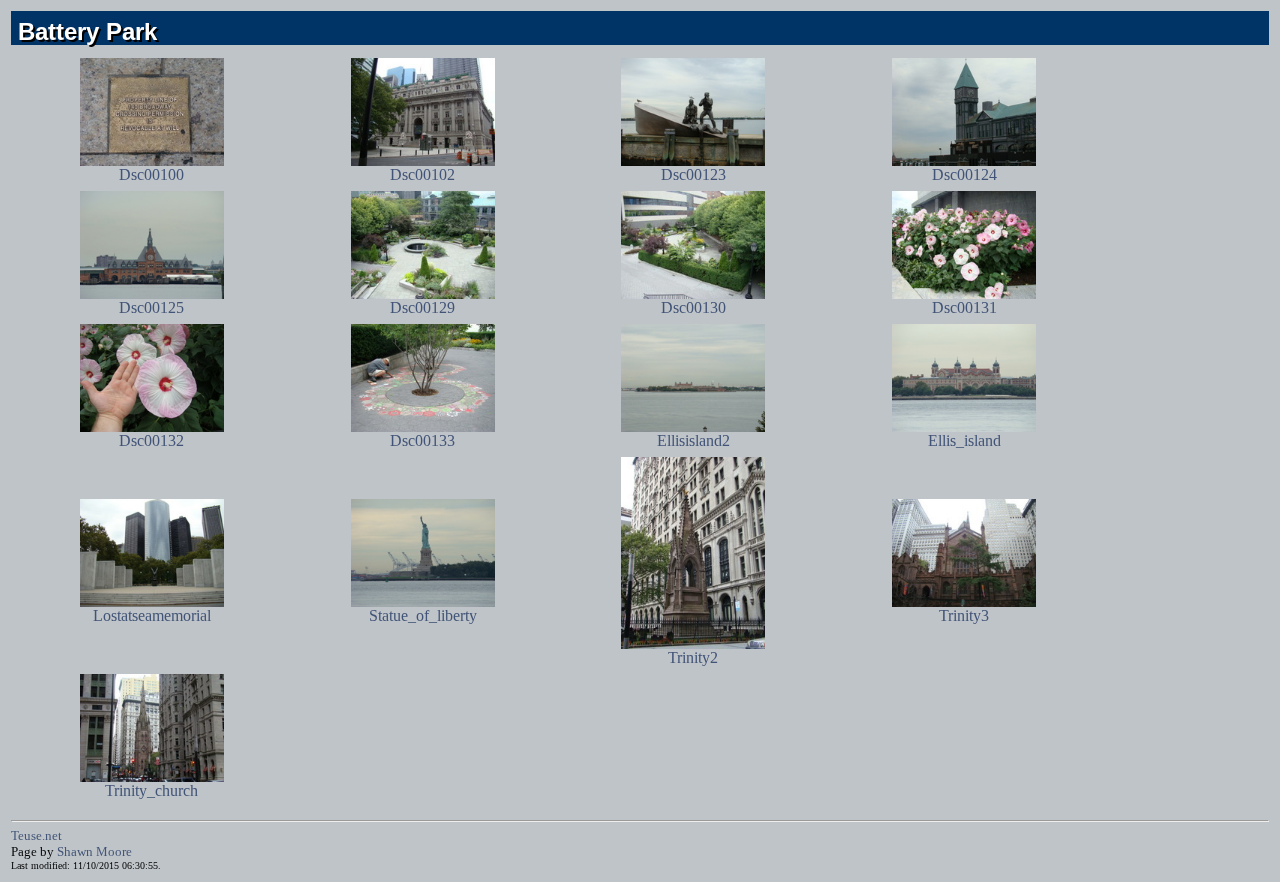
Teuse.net (36, 835)
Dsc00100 (151, 174)
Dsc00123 (693, 174)
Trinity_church (151, 790)
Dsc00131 (964, 307)
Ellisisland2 (693, 440)
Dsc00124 (964, 174)
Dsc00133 (422, 440)
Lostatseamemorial (152, 615)
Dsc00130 (693, 307)
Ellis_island (964, 440)
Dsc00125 (151, 307)
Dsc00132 (151, 440)
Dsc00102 (422, 174)
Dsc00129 (422, 307)
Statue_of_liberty (423, 615)
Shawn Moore (94, 851)
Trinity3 (964, 615)
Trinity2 (693, 657)
